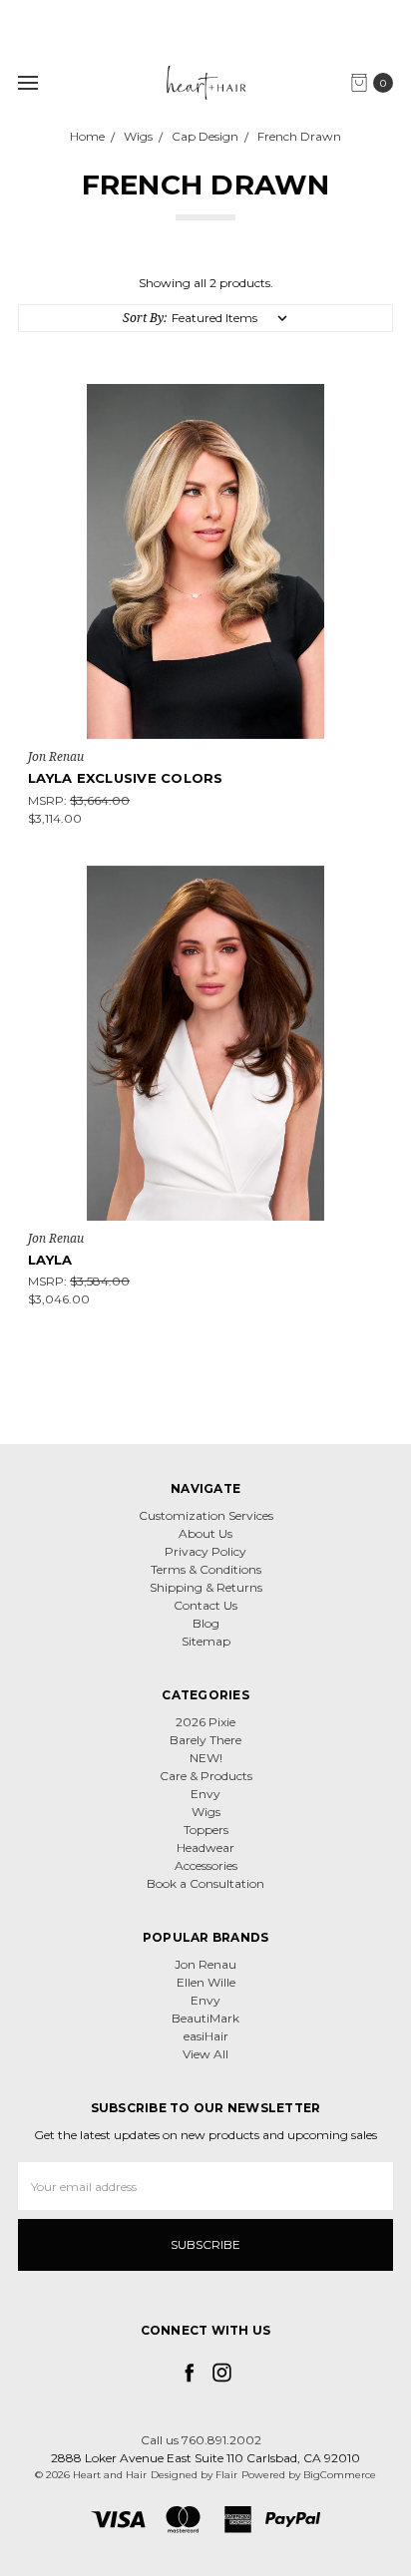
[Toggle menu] (27, 82)
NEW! (206, 1758)
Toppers (206, 1830)
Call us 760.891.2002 (201, 2440)
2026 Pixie (205, 1722)
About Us (205, 1533)
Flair (226, 2475)
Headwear (205, 1847)
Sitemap (206, 1641)
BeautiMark (205, 2018)
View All (205, 2054)
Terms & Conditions (206, 1569)
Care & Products (206, 1776)
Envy (205, 1794)
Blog (206, 1623)
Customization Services (206, 1515)
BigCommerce (340, 2475)
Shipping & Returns (206, 1587)
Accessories (206, 1865)
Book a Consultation (205, 1883)
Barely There (205, 1740)
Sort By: (145, 318)
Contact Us (205, 1605)
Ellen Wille (206, 1982)
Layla (50, 1260)
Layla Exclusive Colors (126, 778)
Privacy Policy (205, 1551)
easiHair (206, 2036)
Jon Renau (205, 1964)
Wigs (206, 1812)
